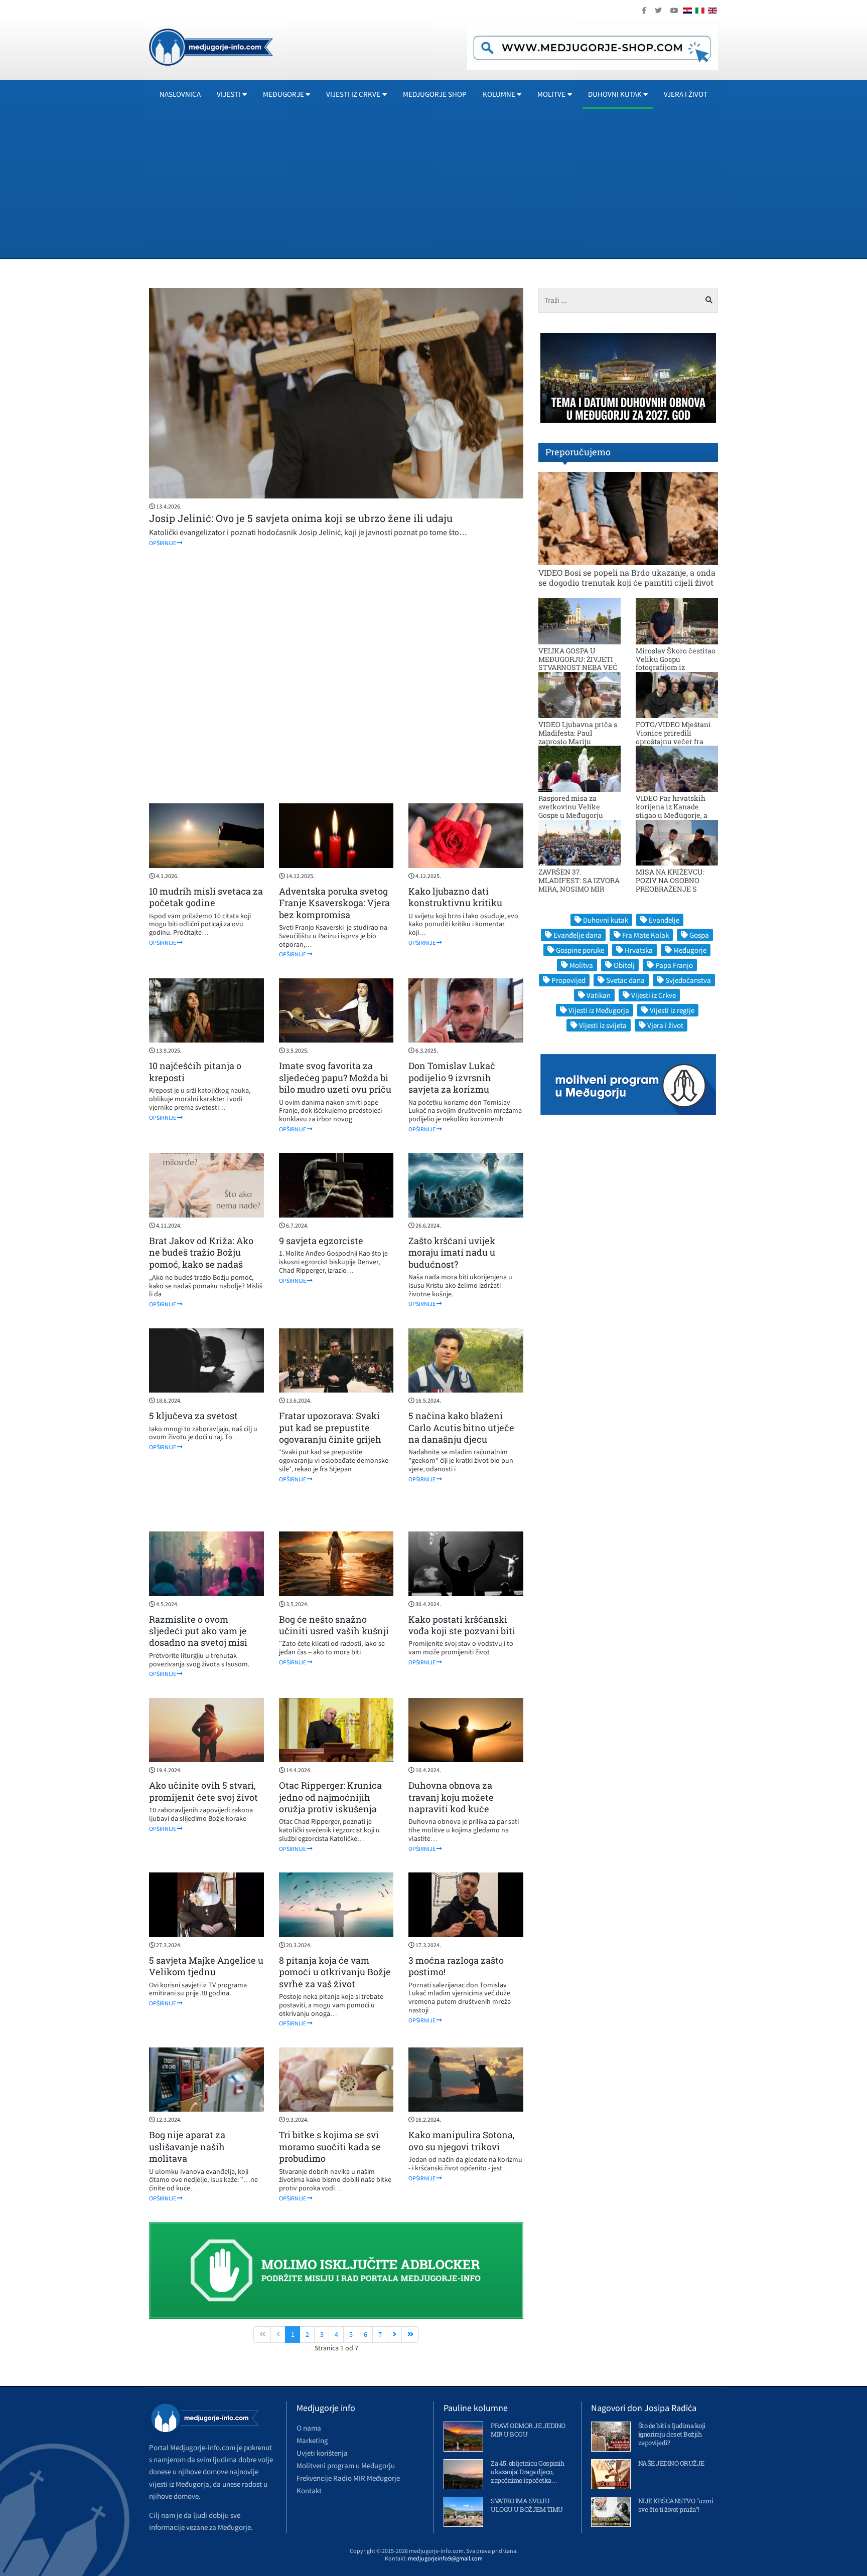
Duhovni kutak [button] (615, 94)
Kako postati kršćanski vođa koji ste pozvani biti (462, 1625)
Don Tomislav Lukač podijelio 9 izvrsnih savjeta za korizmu (452, 1077)
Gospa (699, 935)
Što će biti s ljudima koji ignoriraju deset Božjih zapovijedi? (672, 2434)
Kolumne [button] (499, 94)
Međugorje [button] (283, 94)
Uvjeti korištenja (322, 2453)
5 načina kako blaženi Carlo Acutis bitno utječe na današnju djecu (461, 1427)
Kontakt (309, 2491)
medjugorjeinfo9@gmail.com (445, 2558)
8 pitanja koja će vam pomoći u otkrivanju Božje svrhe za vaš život (335, 1972)
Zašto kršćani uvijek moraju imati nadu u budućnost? (452, 1252)
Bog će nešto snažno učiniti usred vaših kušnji (334, 1625)
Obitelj (624, 965)
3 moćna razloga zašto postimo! (456, 1966)
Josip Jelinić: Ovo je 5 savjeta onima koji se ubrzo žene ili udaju (301, 518)
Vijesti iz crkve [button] (353, 94)
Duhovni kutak (606, 920)
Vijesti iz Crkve (654, 995)
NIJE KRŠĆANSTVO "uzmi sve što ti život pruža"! (676, 2505)
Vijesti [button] (229, 94)
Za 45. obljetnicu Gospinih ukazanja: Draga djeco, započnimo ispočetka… (527, 2472)
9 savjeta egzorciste (321, 1241)
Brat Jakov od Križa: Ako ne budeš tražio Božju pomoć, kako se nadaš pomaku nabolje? (201, 1258)
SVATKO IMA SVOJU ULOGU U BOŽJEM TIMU (527, 2505)
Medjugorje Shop (435, 94)
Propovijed (568, 980)
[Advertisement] (450, 183)
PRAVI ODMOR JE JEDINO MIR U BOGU (528, 2430)
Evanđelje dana (577, 935)
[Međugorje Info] (211, 46)
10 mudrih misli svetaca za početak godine (206, 897)
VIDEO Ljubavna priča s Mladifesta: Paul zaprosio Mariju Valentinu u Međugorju (578, 737)
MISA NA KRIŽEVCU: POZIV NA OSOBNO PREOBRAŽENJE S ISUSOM (670, 884)
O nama (309, 2428)
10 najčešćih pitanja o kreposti (195, 1071)
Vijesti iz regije (672, 1010)
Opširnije (163, 543)
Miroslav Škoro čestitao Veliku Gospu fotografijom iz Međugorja (676, 663)
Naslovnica (180, 94)
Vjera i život (686, 94)
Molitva (581, 965)
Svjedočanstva (688, 980)
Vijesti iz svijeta (603, 1025)
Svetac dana (625, 980)
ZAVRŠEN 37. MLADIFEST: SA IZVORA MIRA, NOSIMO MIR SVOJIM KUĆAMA (579, 884)
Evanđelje (664, 920)
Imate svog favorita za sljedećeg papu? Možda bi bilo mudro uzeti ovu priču (335, 1077)
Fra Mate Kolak (645, 935)
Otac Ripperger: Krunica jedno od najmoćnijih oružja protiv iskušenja (330, 1797)
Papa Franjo (674, 965)
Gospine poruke (580, 950)
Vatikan (599, 995)
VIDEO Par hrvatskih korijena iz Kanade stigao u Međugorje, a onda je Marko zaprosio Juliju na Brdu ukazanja (676, 815)
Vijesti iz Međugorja (599, 1010)
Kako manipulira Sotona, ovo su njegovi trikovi (462, 2140)
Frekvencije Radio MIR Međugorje (348, 2478)
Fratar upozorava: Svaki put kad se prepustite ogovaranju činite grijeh (330, 1427)
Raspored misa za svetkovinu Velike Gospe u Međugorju (571, 807)
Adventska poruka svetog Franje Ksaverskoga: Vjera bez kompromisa (334, 903)
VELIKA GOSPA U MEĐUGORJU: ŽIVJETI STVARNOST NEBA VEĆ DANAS (578, 663)
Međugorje (690, 950)
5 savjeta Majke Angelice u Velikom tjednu (206, 1966)
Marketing (312, 2440)
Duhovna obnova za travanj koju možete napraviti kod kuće (451, 1797)
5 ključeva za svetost (193, 1416)
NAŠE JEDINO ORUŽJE (671, 2463)
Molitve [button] (551, 94)
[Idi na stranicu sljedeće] (394, 2335)
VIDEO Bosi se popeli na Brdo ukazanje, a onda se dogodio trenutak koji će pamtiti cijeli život (627, 577)
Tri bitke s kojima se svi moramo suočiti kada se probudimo (330, 2146)
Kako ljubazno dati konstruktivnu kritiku (455, 897)
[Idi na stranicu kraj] (410, 2335)
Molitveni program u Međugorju (346, 2465)
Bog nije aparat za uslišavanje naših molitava (187, 2146)
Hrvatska (639, 950)
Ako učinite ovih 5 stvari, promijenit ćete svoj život (203, 1791)
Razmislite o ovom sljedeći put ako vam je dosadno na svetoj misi (198, 1631)
